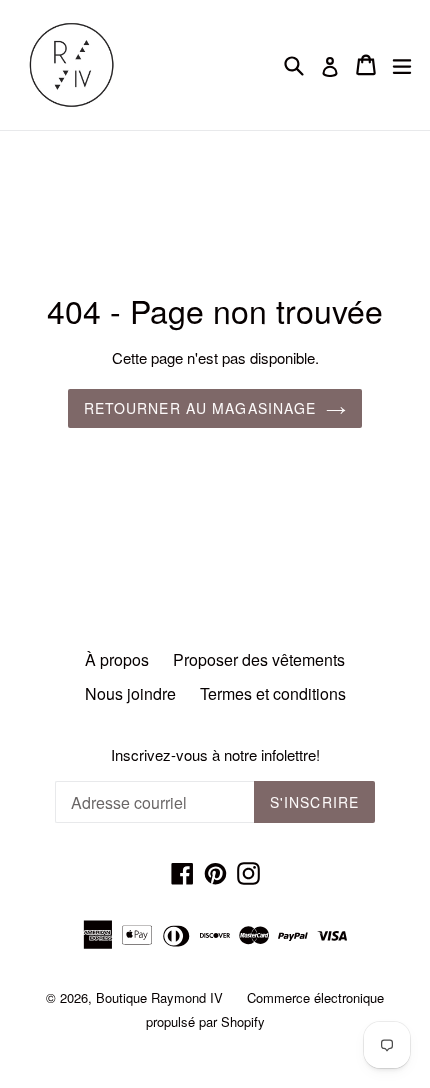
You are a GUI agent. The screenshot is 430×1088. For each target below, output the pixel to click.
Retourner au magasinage (200, 408)
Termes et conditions (273, 693)
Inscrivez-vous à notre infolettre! (215, 755)
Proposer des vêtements (259, 659)
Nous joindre (130, 693)
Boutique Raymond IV (159, 997)
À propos (117, 659)
